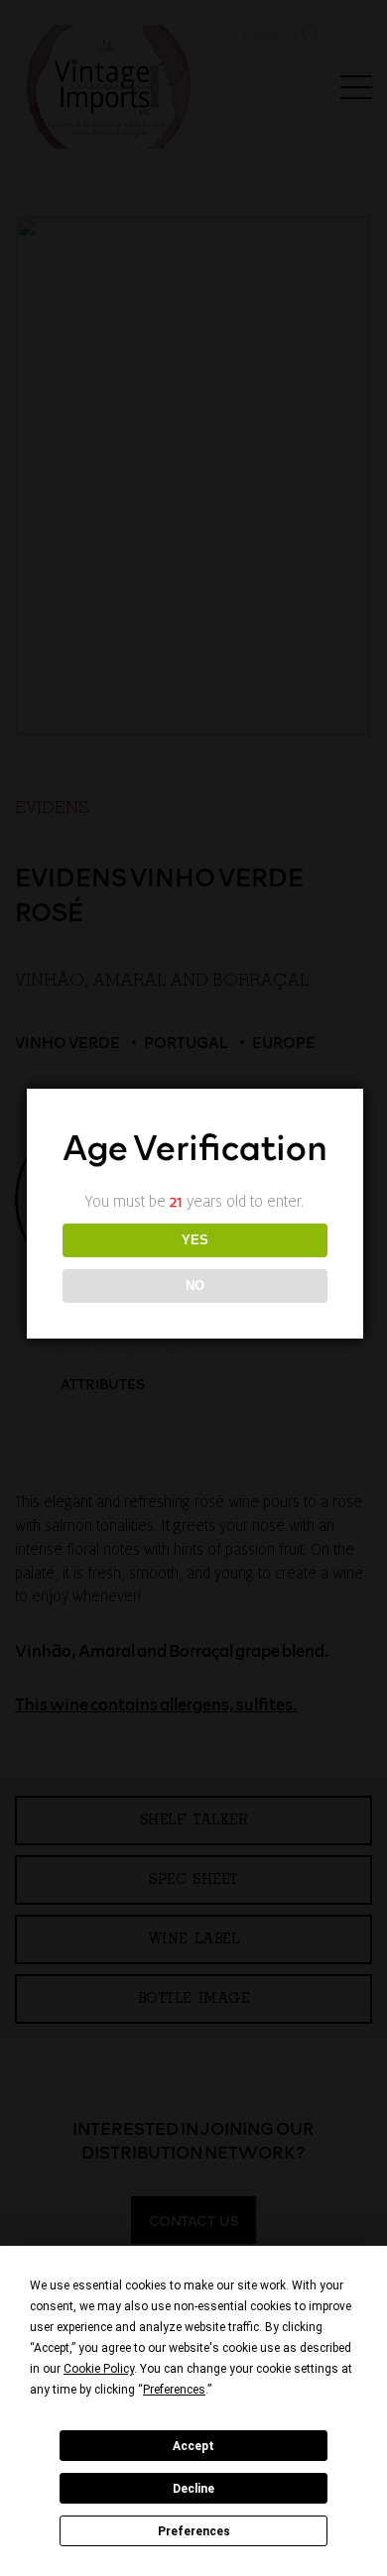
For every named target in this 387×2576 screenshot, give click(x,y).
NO (195, 1286)
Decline (193, 2489)
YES (195, 1240)
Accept (193, 2446)
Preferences (194, 2531)
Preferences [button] (174, 2390)
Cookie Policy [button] (99, 2369)
